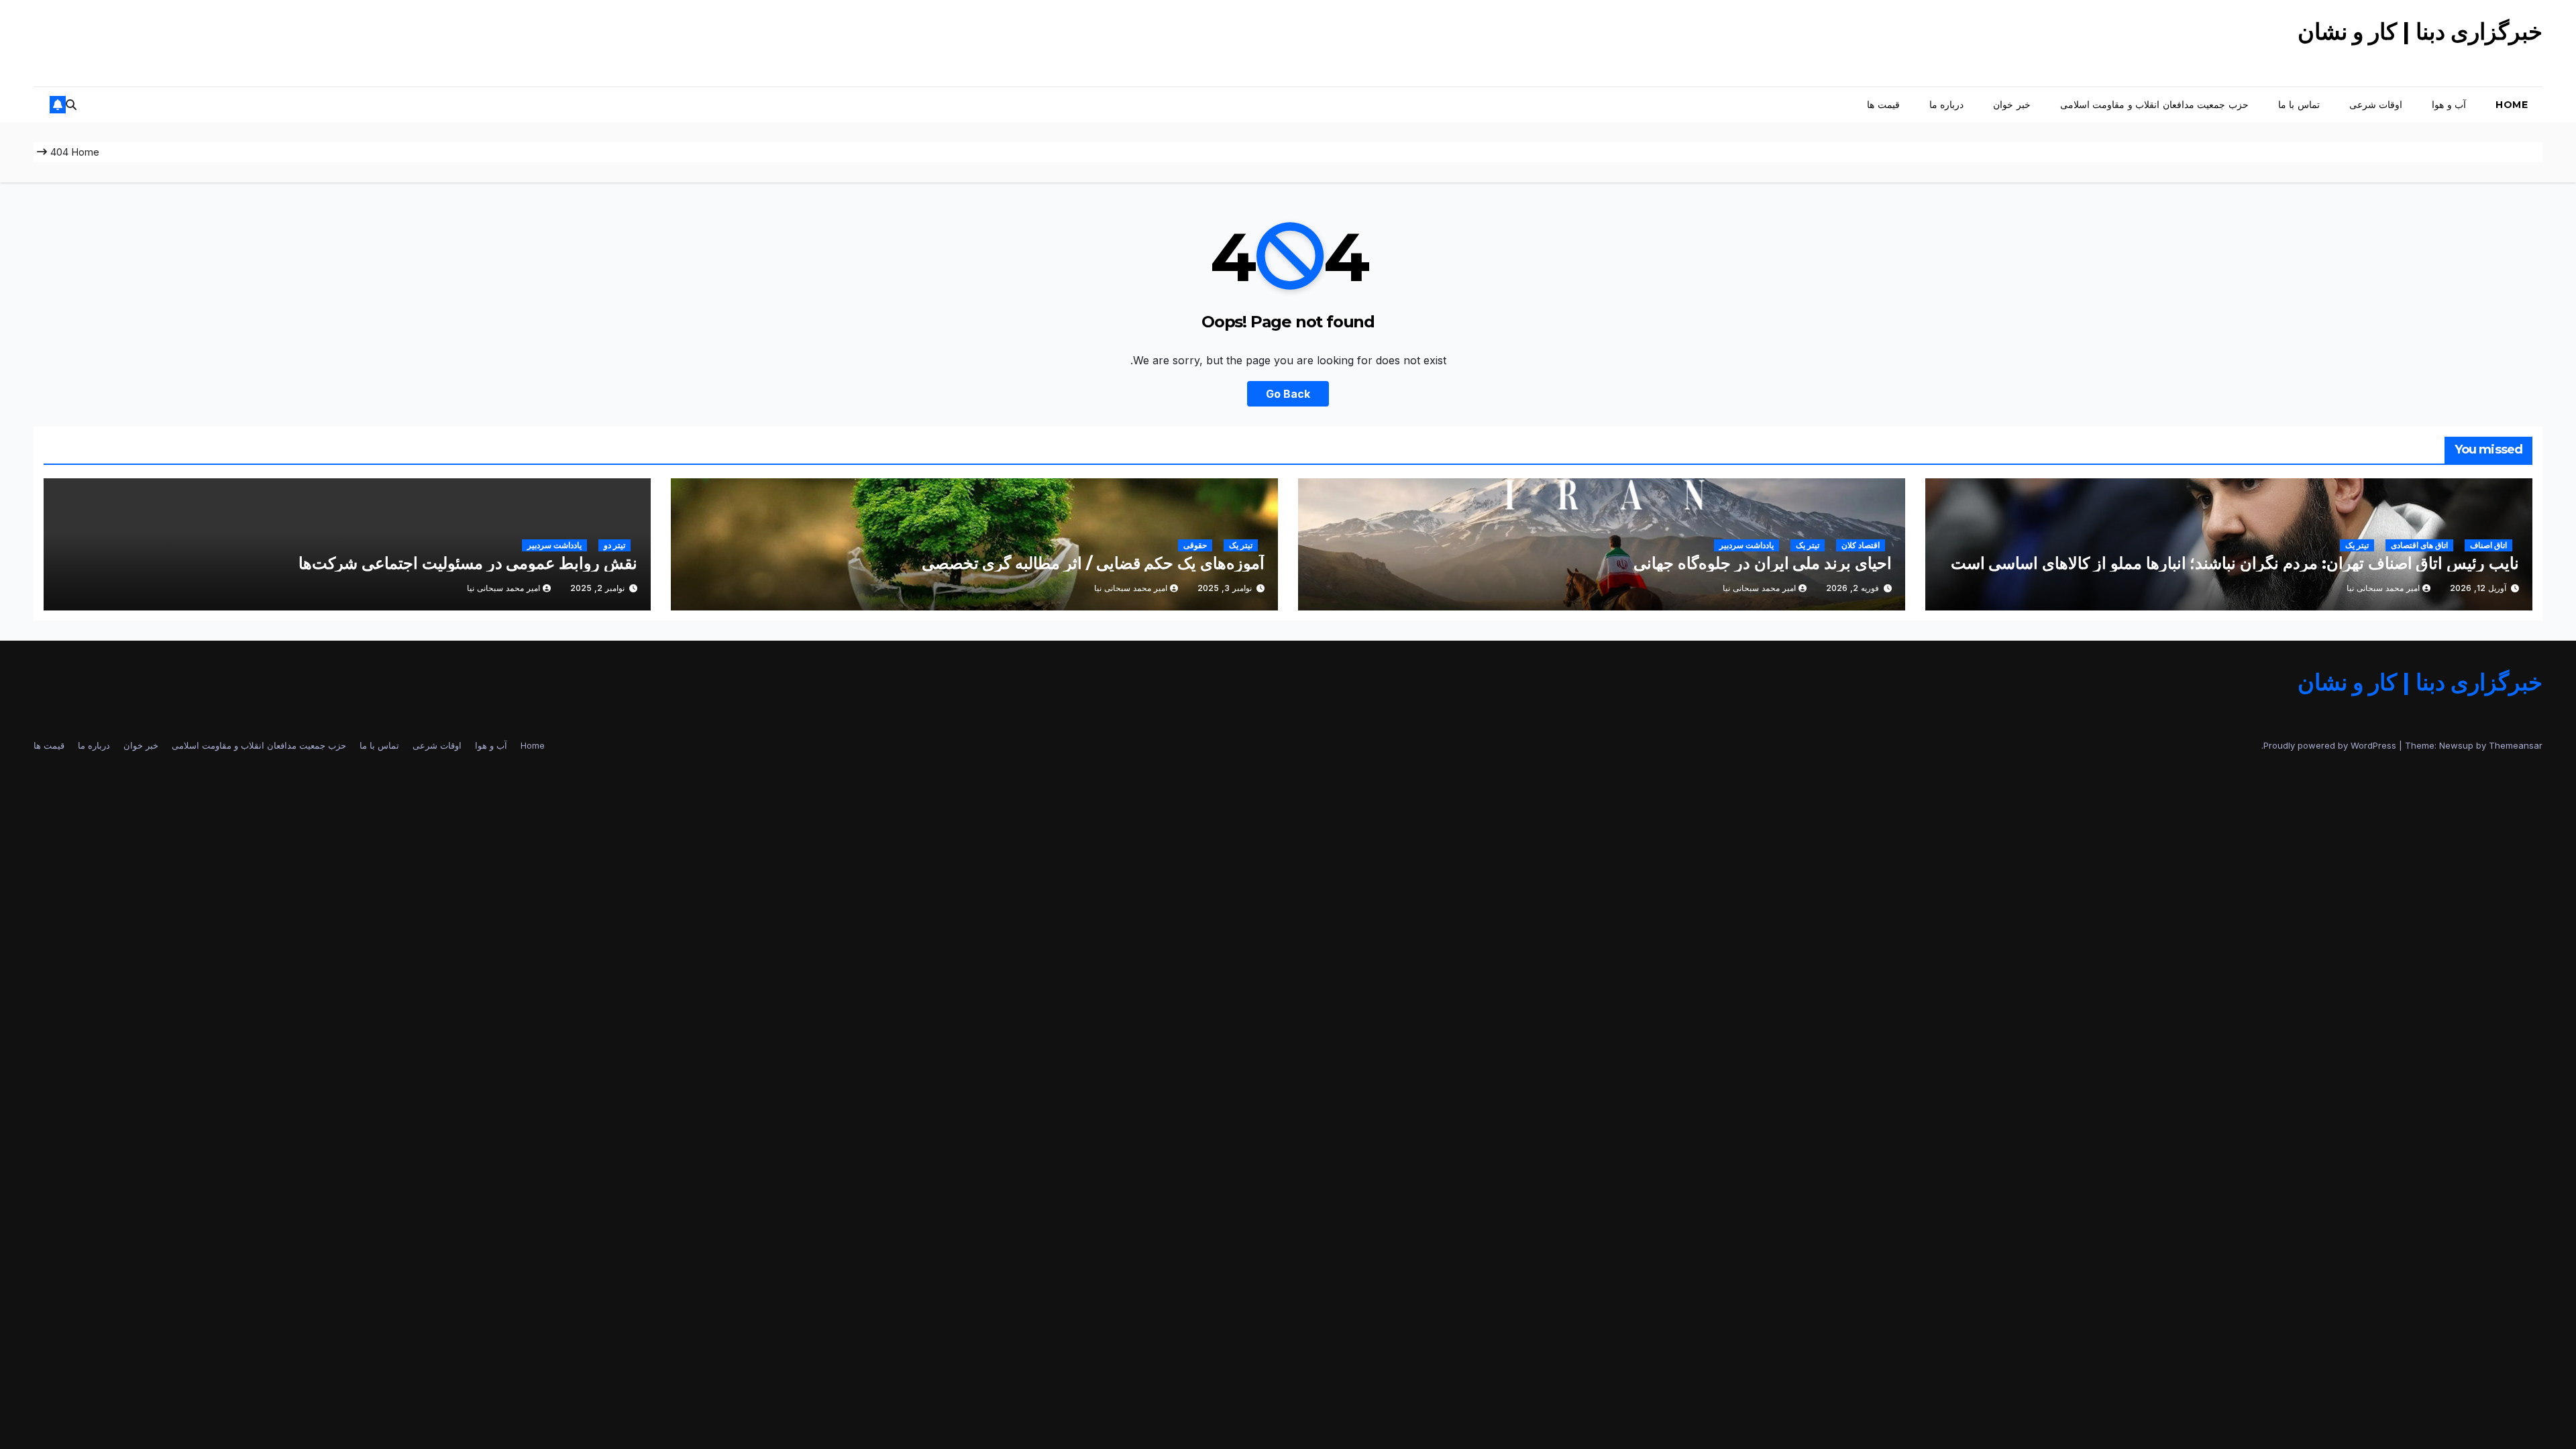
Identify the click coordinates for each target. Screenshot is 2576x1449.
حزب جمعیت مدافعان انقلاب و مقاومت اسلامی (2154, 105)
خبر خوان (2012, 105)
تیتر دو (614, 545)
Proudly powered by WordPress (2331, 745)
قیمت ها (1883, 105)
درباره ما (1947, 105)
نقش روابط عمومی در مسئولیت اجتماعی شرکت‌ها (468, 563)
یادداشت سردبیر (1747, 545)
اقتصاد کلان (1861, 545)
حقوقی (1195, 545)
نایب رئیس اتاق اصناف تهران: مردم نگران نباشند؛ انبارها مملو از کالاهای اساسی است (2235, 563)
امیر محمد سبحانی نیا (2383, 588)
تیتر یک (2357, 545)
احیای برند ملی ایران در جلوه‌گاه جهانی (1763, 563)
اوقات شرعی (2376, 105)
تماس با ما (2299, 105)
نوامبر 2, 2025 (597, 588)
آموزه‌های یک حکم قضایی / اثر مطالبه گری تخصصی (1093, 563)
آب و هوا (2449, 105)
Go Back (1288, 394)
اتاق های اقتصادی (2419, 545)
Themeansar (2516, 745)
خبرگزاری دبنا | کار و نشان (2420, 32)
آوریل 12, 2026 (2478, 588)
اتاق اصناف (2488, 545)
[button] (71, 105)
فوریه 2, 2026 (1853, 588)
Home (2512, 105)
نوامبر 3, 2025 (1225, 588)
